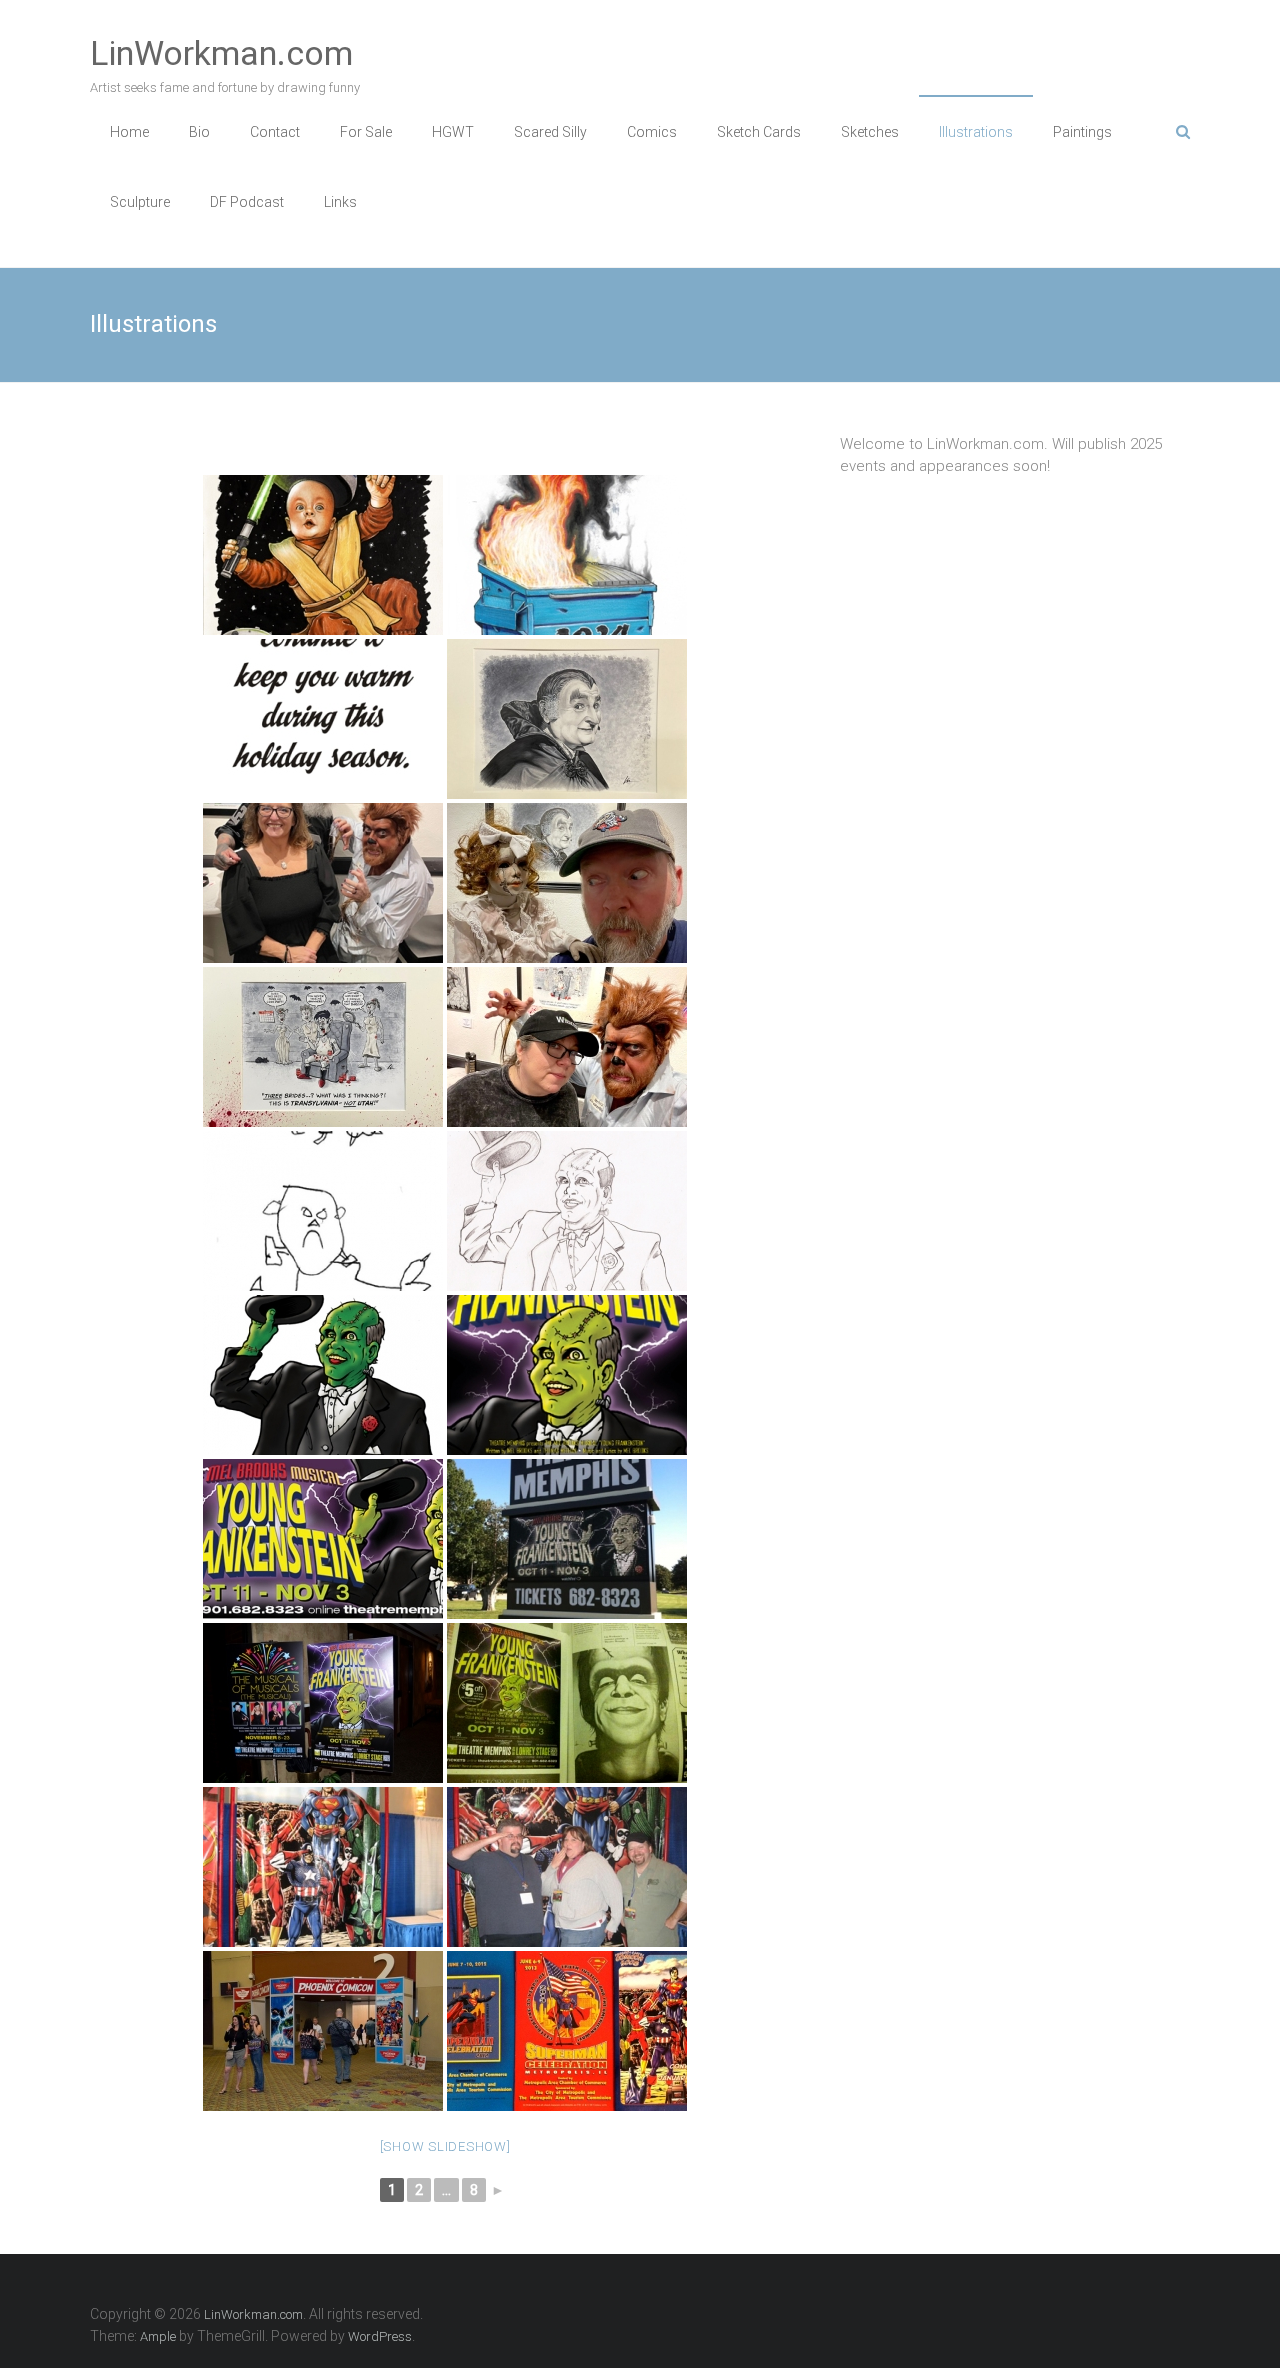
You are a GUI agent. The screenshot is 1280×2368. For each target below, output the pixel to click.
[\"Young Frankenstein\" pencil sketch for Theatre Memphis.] (567, 1211)
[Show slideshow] (445, 2146)
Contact (275, 132)
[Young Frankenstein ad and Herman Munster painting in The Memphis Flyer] (567, 1703)
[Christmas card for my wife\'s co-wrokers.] (567, 555)
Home (129, 132)
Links (340, 202)
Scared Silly (550, 132)
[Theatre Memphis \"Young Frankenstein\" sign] (567, 1539)
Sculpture (140, 202)
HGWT (453, 132)
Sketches (870, 132)
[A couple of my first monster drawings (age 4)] (323, 1211)
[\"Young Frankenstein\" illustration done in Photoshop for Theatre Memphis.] (323, 1375)
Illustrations (976, 132)
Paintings (1082, 132)
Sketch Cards (759, 132)
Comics (652, 132)
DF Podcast (247, 202)
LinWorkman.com (221, 53)
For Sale (366, 132)
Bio (199, 132)
